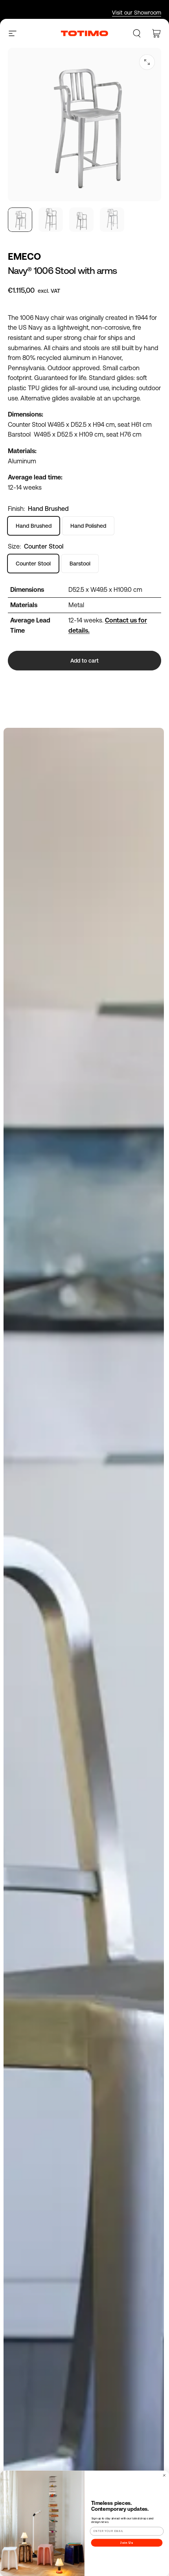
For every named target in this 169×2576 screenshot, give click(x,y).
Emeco (24, 256)
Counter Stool (33, 564)
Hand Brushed (34, 526)
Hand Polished (88, 526)
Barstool (80, 564)
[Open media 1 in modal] (147, 62)
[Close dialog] (164, 2475)
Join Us (127, 2542)
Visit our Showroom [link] (137, 13)
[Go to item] (20, 220)
